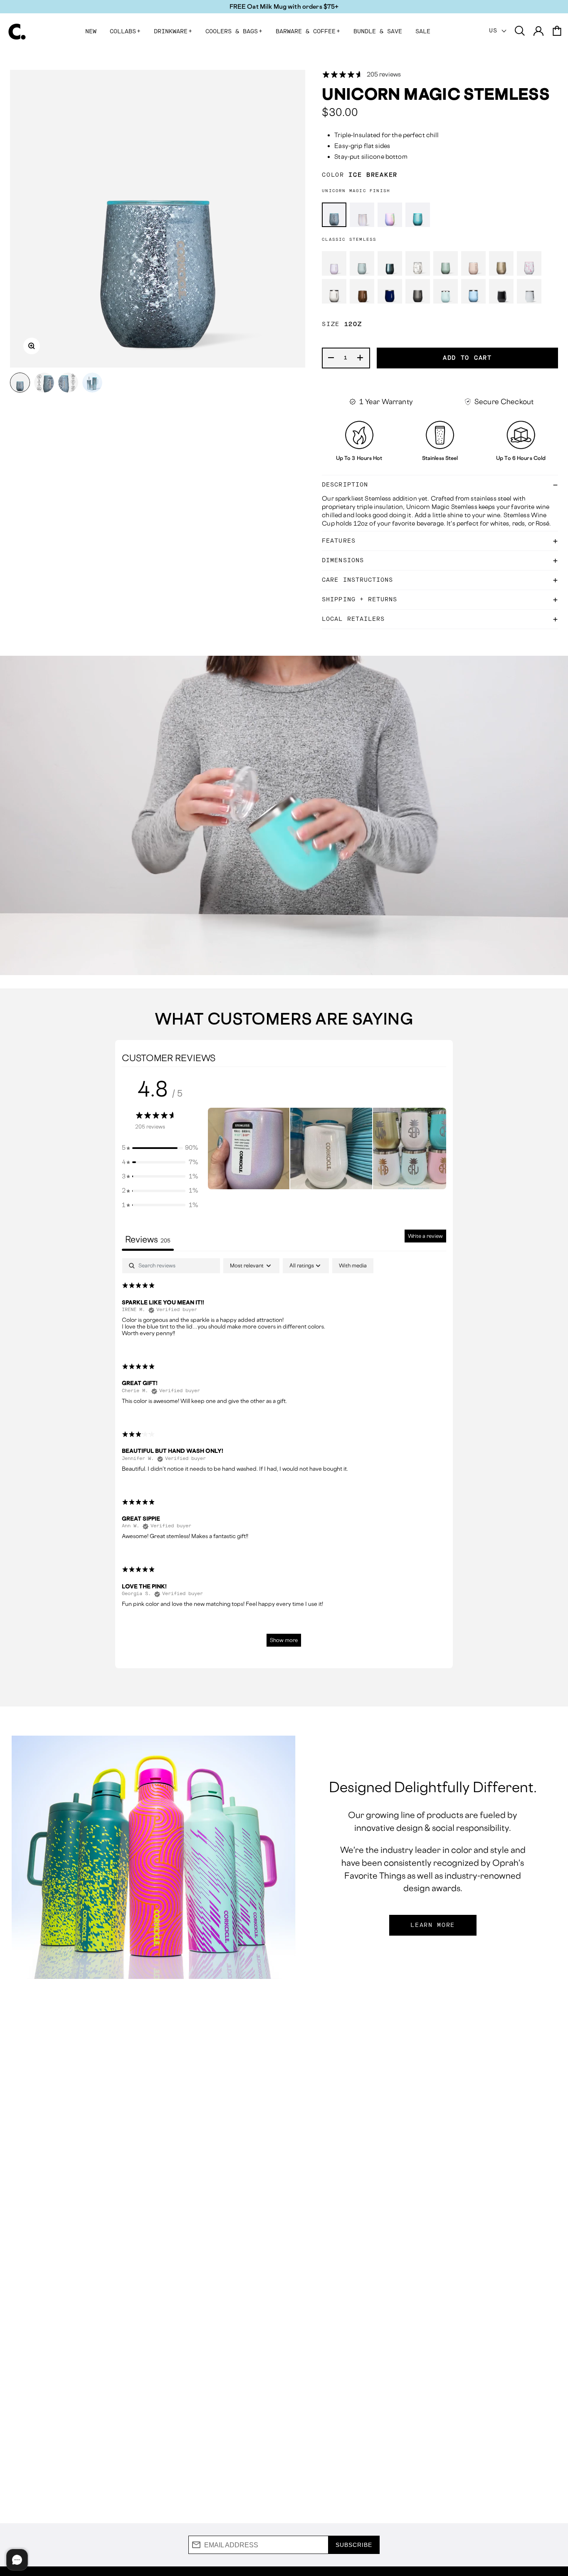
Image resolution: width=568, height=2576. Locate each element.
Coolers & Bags (234, 32)
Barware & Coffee (308, 32)
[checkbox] (353, 1266)
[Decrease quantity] (331, 358)
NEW (91, 32)
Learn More (433, 1925)
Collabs (125, 32)
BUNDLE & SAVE (378, 32)
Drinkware (173, 32)
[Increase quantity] (361, 358)
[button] (160, 1148)
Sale (423, 32)
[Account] (538, 31)
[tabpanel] (284, 1456)
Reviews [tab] (148, 1239)
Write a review (425, 1236)
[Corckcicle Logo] (17, 32)
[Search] (520, 31)
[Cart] (557, 31)
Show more (284, 1640)
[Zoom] (32, 346)
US (495, 31)
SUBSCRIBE (354, 2545)
